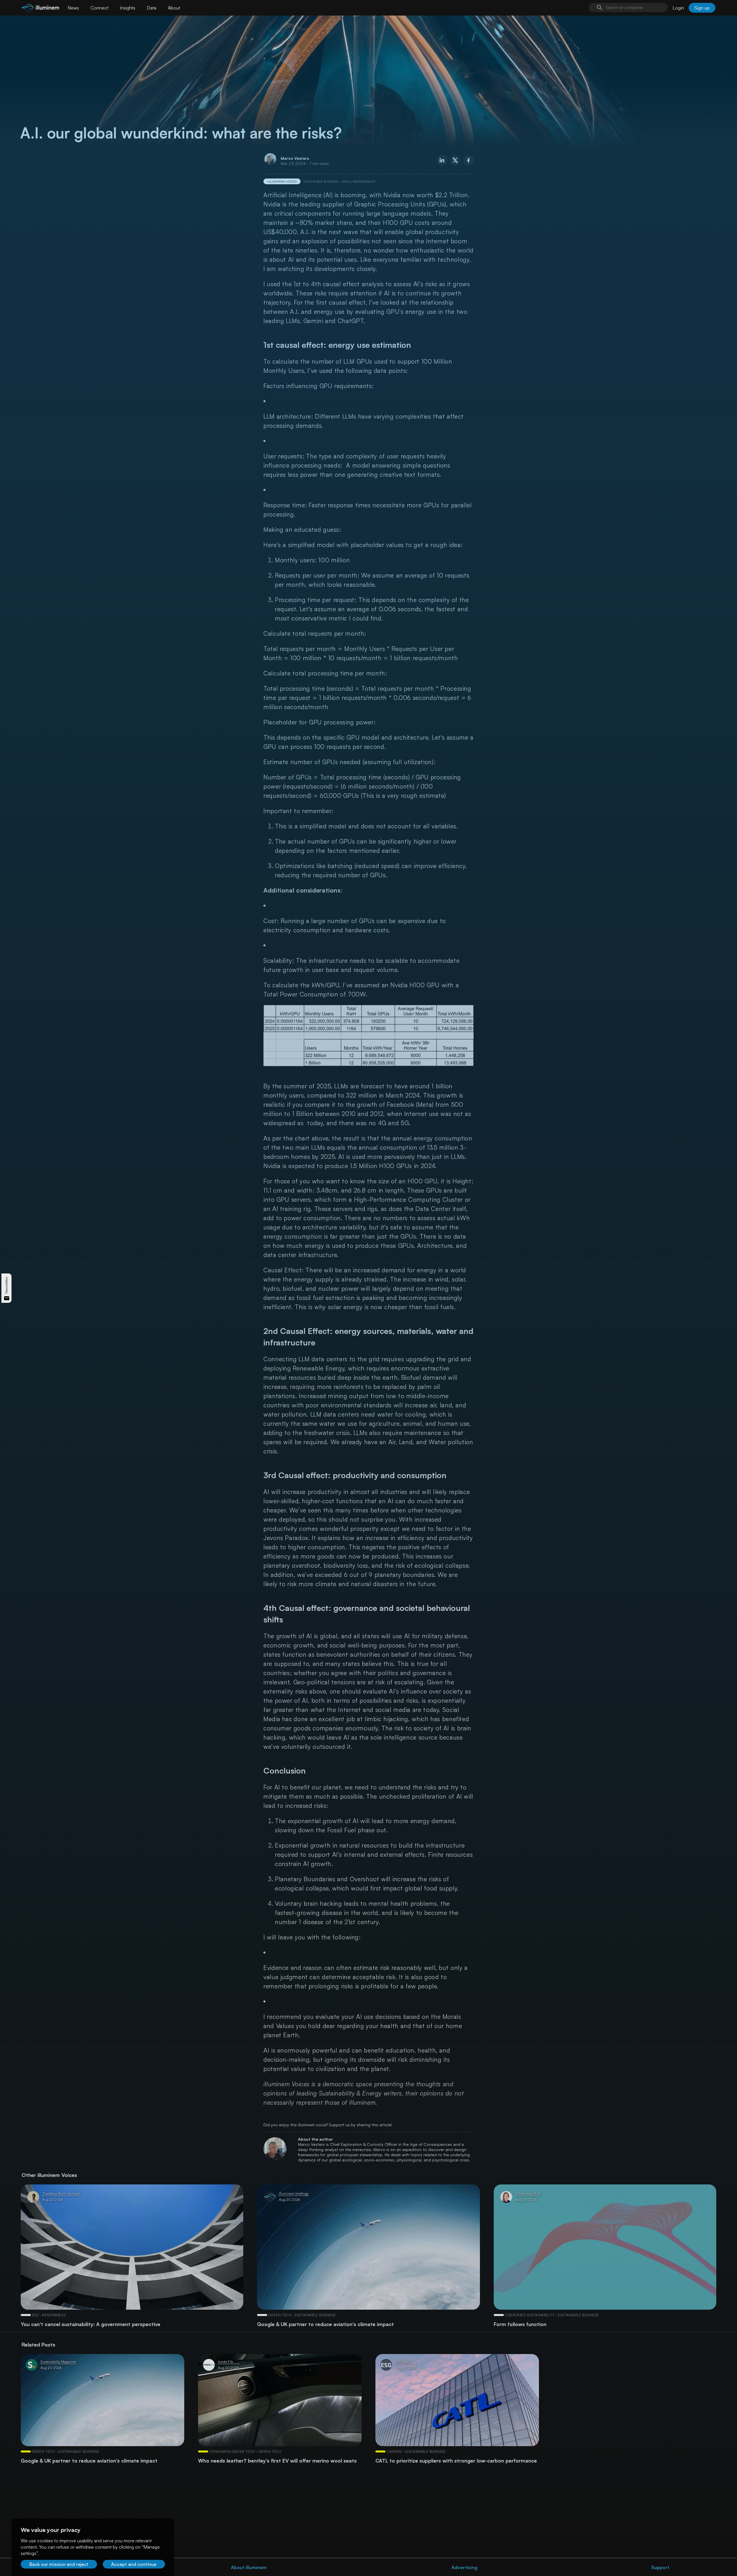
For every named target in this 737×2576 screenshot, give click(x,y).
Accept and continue (134, 2564)
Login (678, 8)
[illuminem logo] (40, 8)
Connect (99, 8)
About (174, 8)
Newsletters (6, 1285)
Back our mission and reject (59, 2564)
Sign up (702, 8)
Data (152, 8)
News (73, 8)
